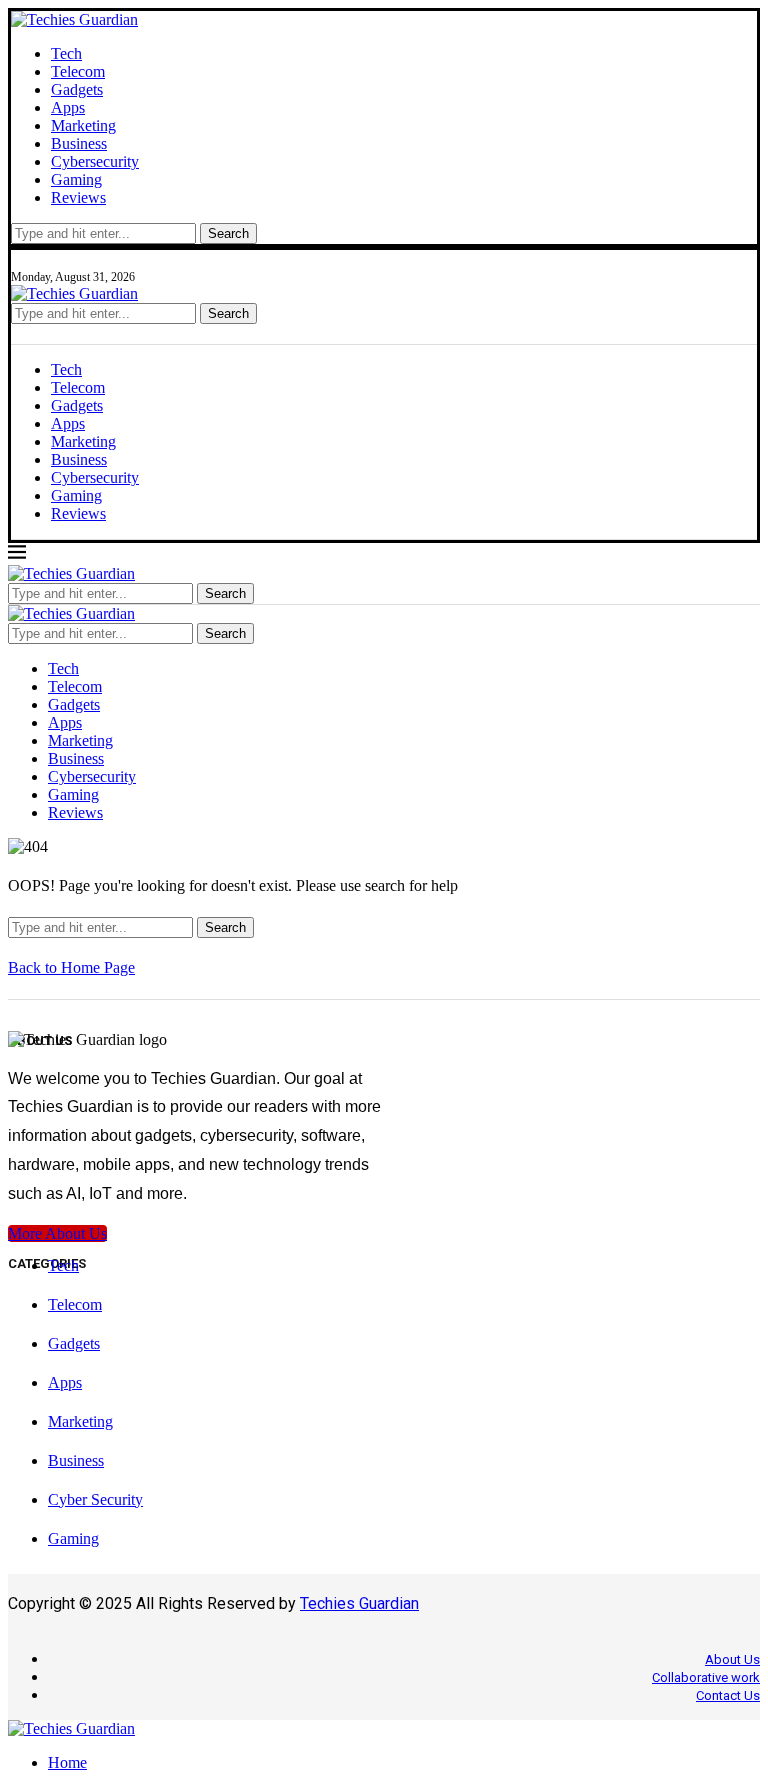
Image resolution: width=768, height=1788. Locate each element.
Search (228, 233)
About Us (732, 1659)
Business (79, 143)
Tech (66, 53)
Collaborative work (706, 1677)
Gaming (76, 179)
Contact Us (728, 1695)
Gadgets (77, 89)
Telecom (78, 71)
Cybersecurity (95, 161)
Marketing (83, 125)
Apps (68, 107)
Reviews (78, 197)
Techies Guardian (359, 1603)
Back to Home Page (71, 967)
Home (67, 1762)
